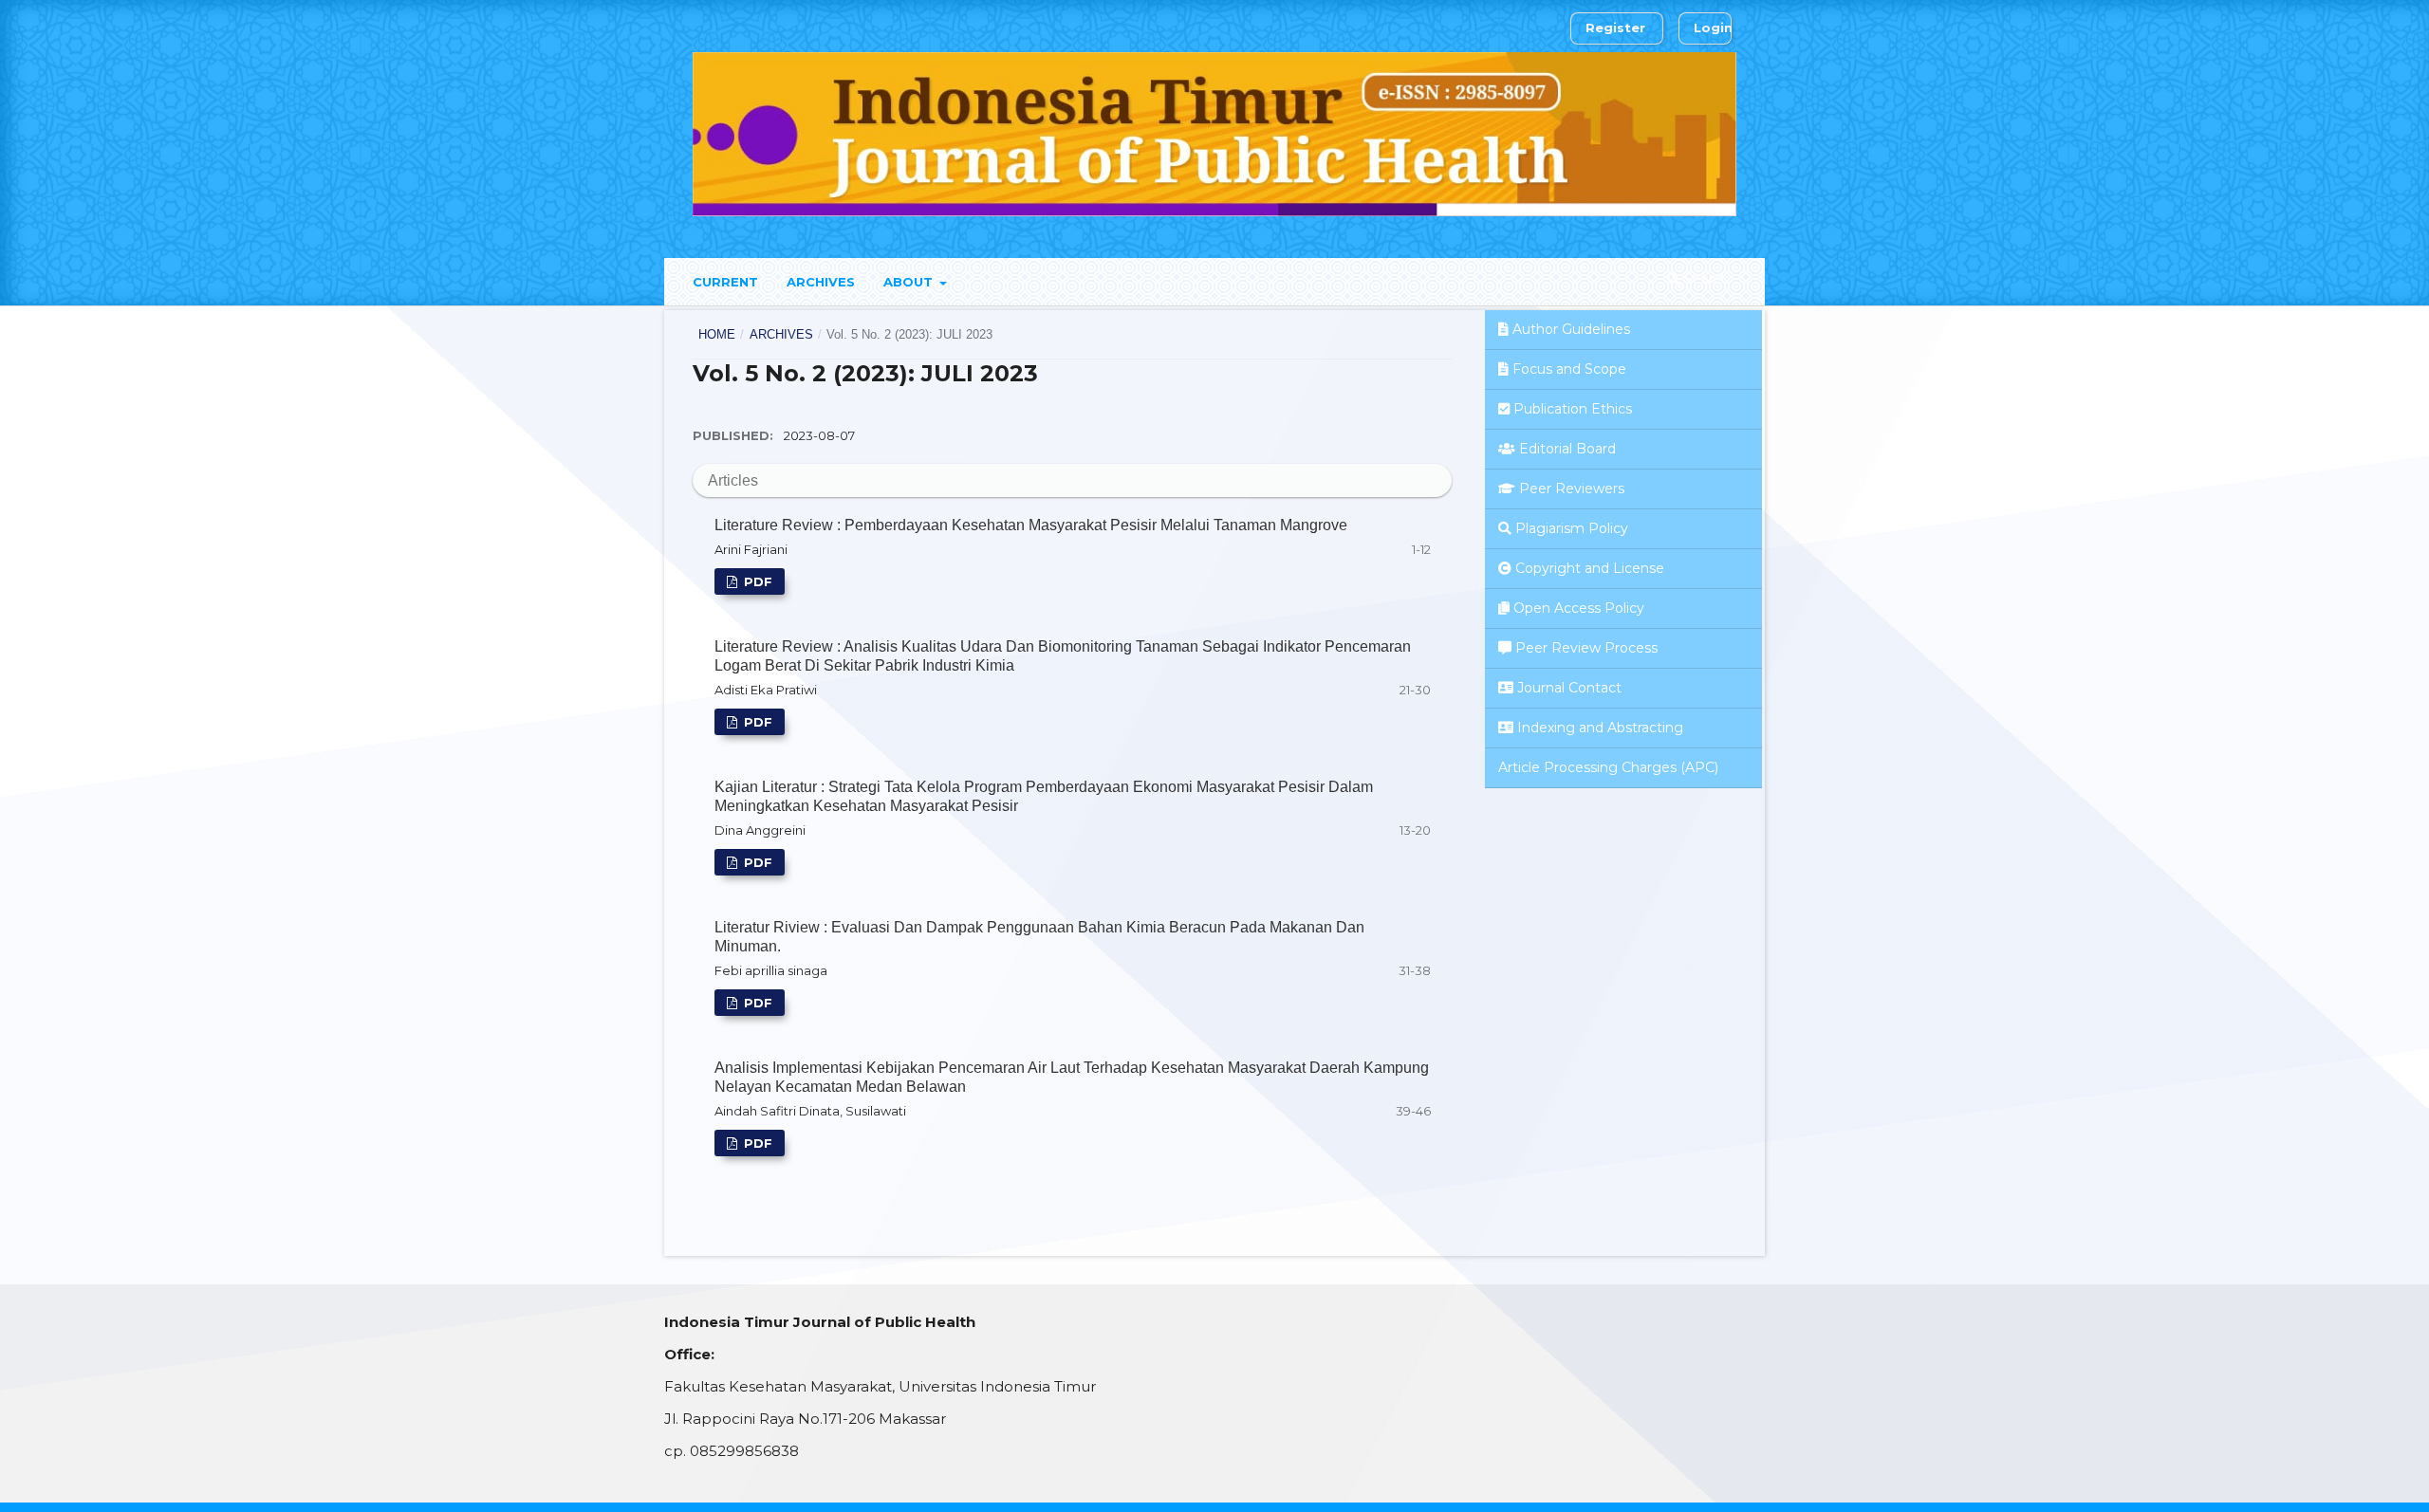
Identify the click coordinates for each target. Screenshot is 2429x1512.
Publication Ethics (1573, 409)
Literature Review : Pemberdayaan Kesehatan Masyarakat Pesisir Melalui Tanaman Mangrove (1031, 525)
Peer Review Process (1586, 648)
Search (1705, 279)
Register (1615, 28)
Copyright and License (1590, 568)
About (910, 282)
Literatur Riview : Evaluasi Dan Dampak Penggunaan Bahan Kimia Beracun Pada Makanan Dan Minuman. (1039, 937)
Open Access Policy (1579, 608)
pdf (756, 581)
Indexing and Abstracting (1600, 728)
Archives (821, 282)
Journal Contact (1569, 688)
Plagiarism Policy (1572, 528)
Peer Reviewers (1572, 489)
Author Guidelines (1571, 329)
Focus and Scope (1569, 369)
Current (725, 282)
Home (717, 334)
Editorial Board (1567, 449)
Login (1713, 28)
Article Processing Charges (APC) (1608, 767)
